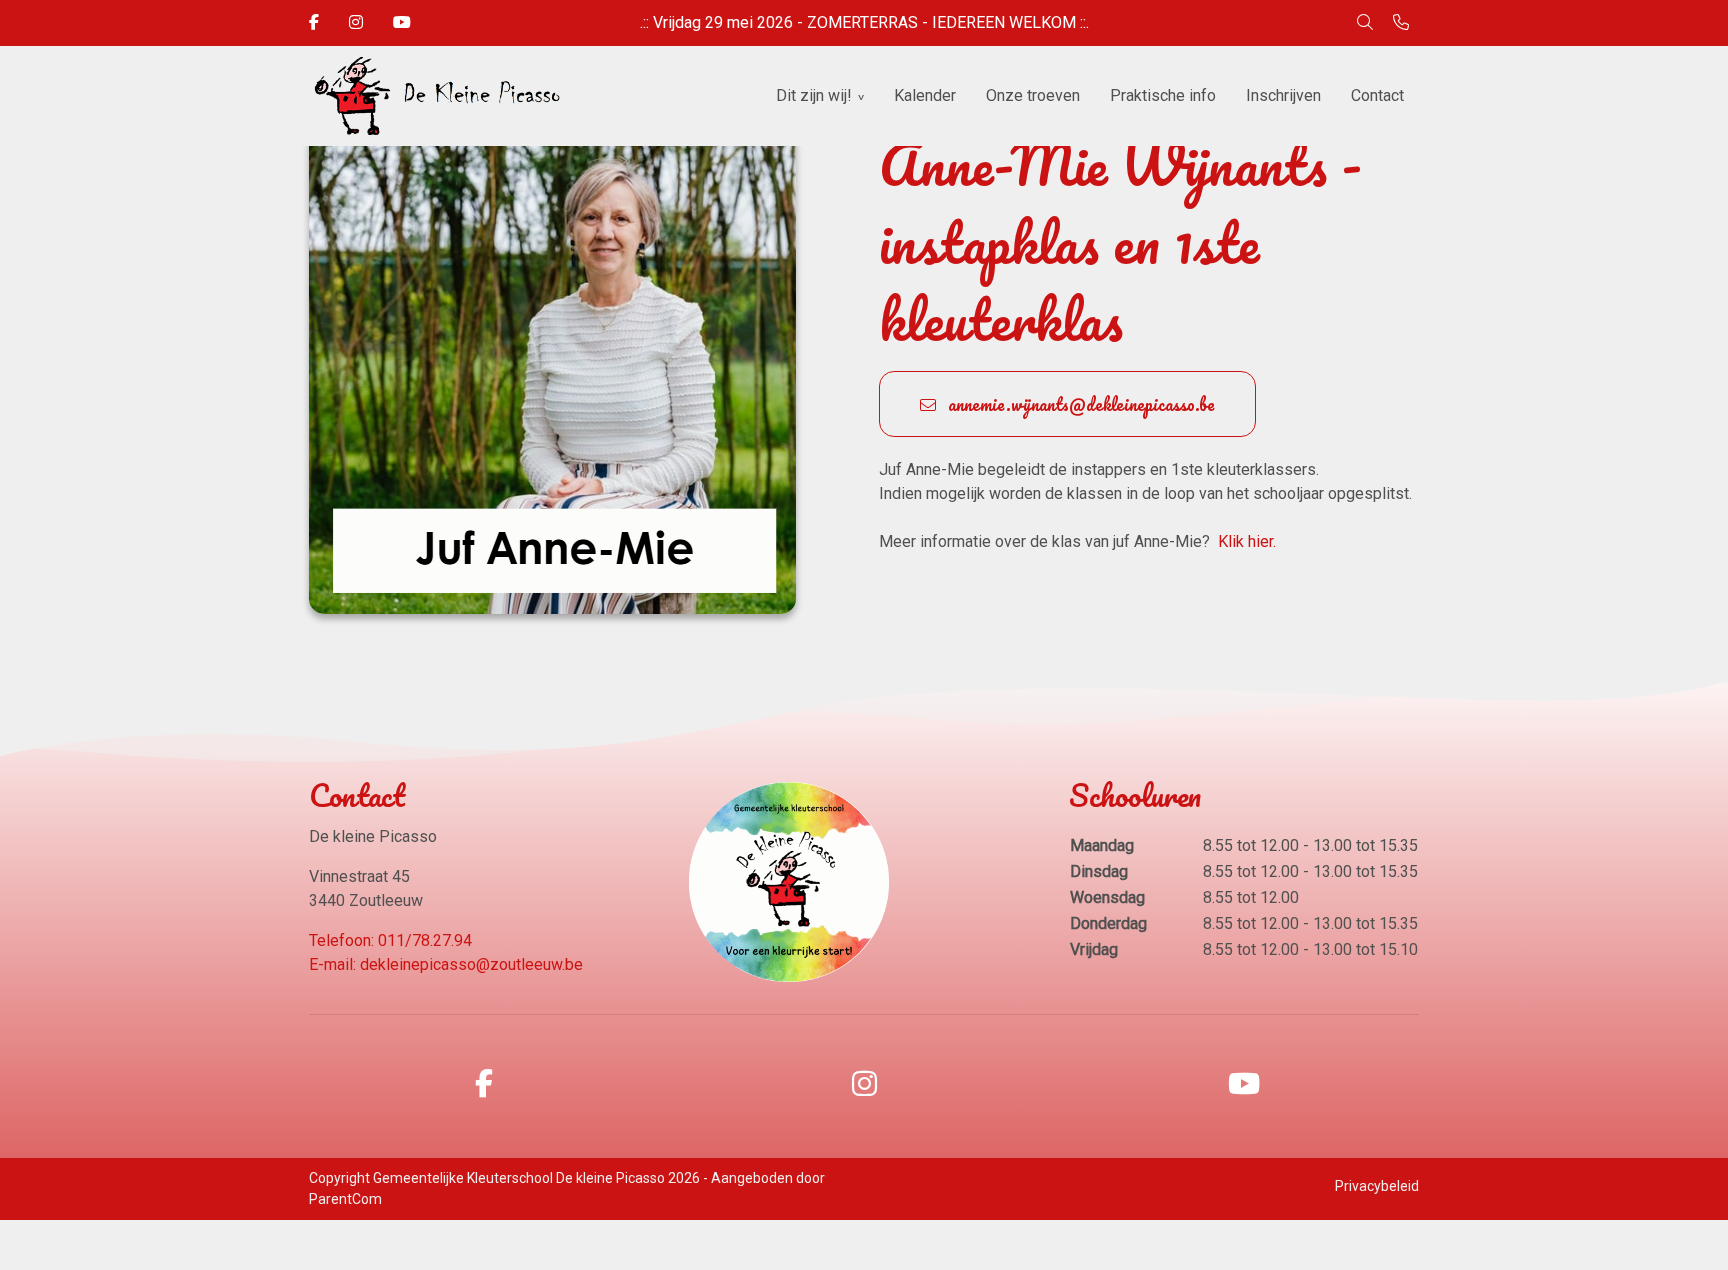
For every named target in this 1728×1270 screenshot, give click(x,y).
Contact (1377, 95)
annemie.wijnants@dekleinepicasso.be (1079, 404)
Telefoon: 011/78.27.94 (390, 940)
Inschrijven (1283, 95)
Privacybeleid (1377, 1186)
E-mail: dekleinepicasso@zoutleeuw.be (446, 964)
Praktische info (1163, 95)
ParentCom (345, 1199)
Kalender (925, 95)
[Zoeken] (1365, 23)
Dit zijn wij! (814, 95)
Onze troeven (1033, 95)
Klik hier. (1245, 541)
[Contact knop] (1401, 23)
